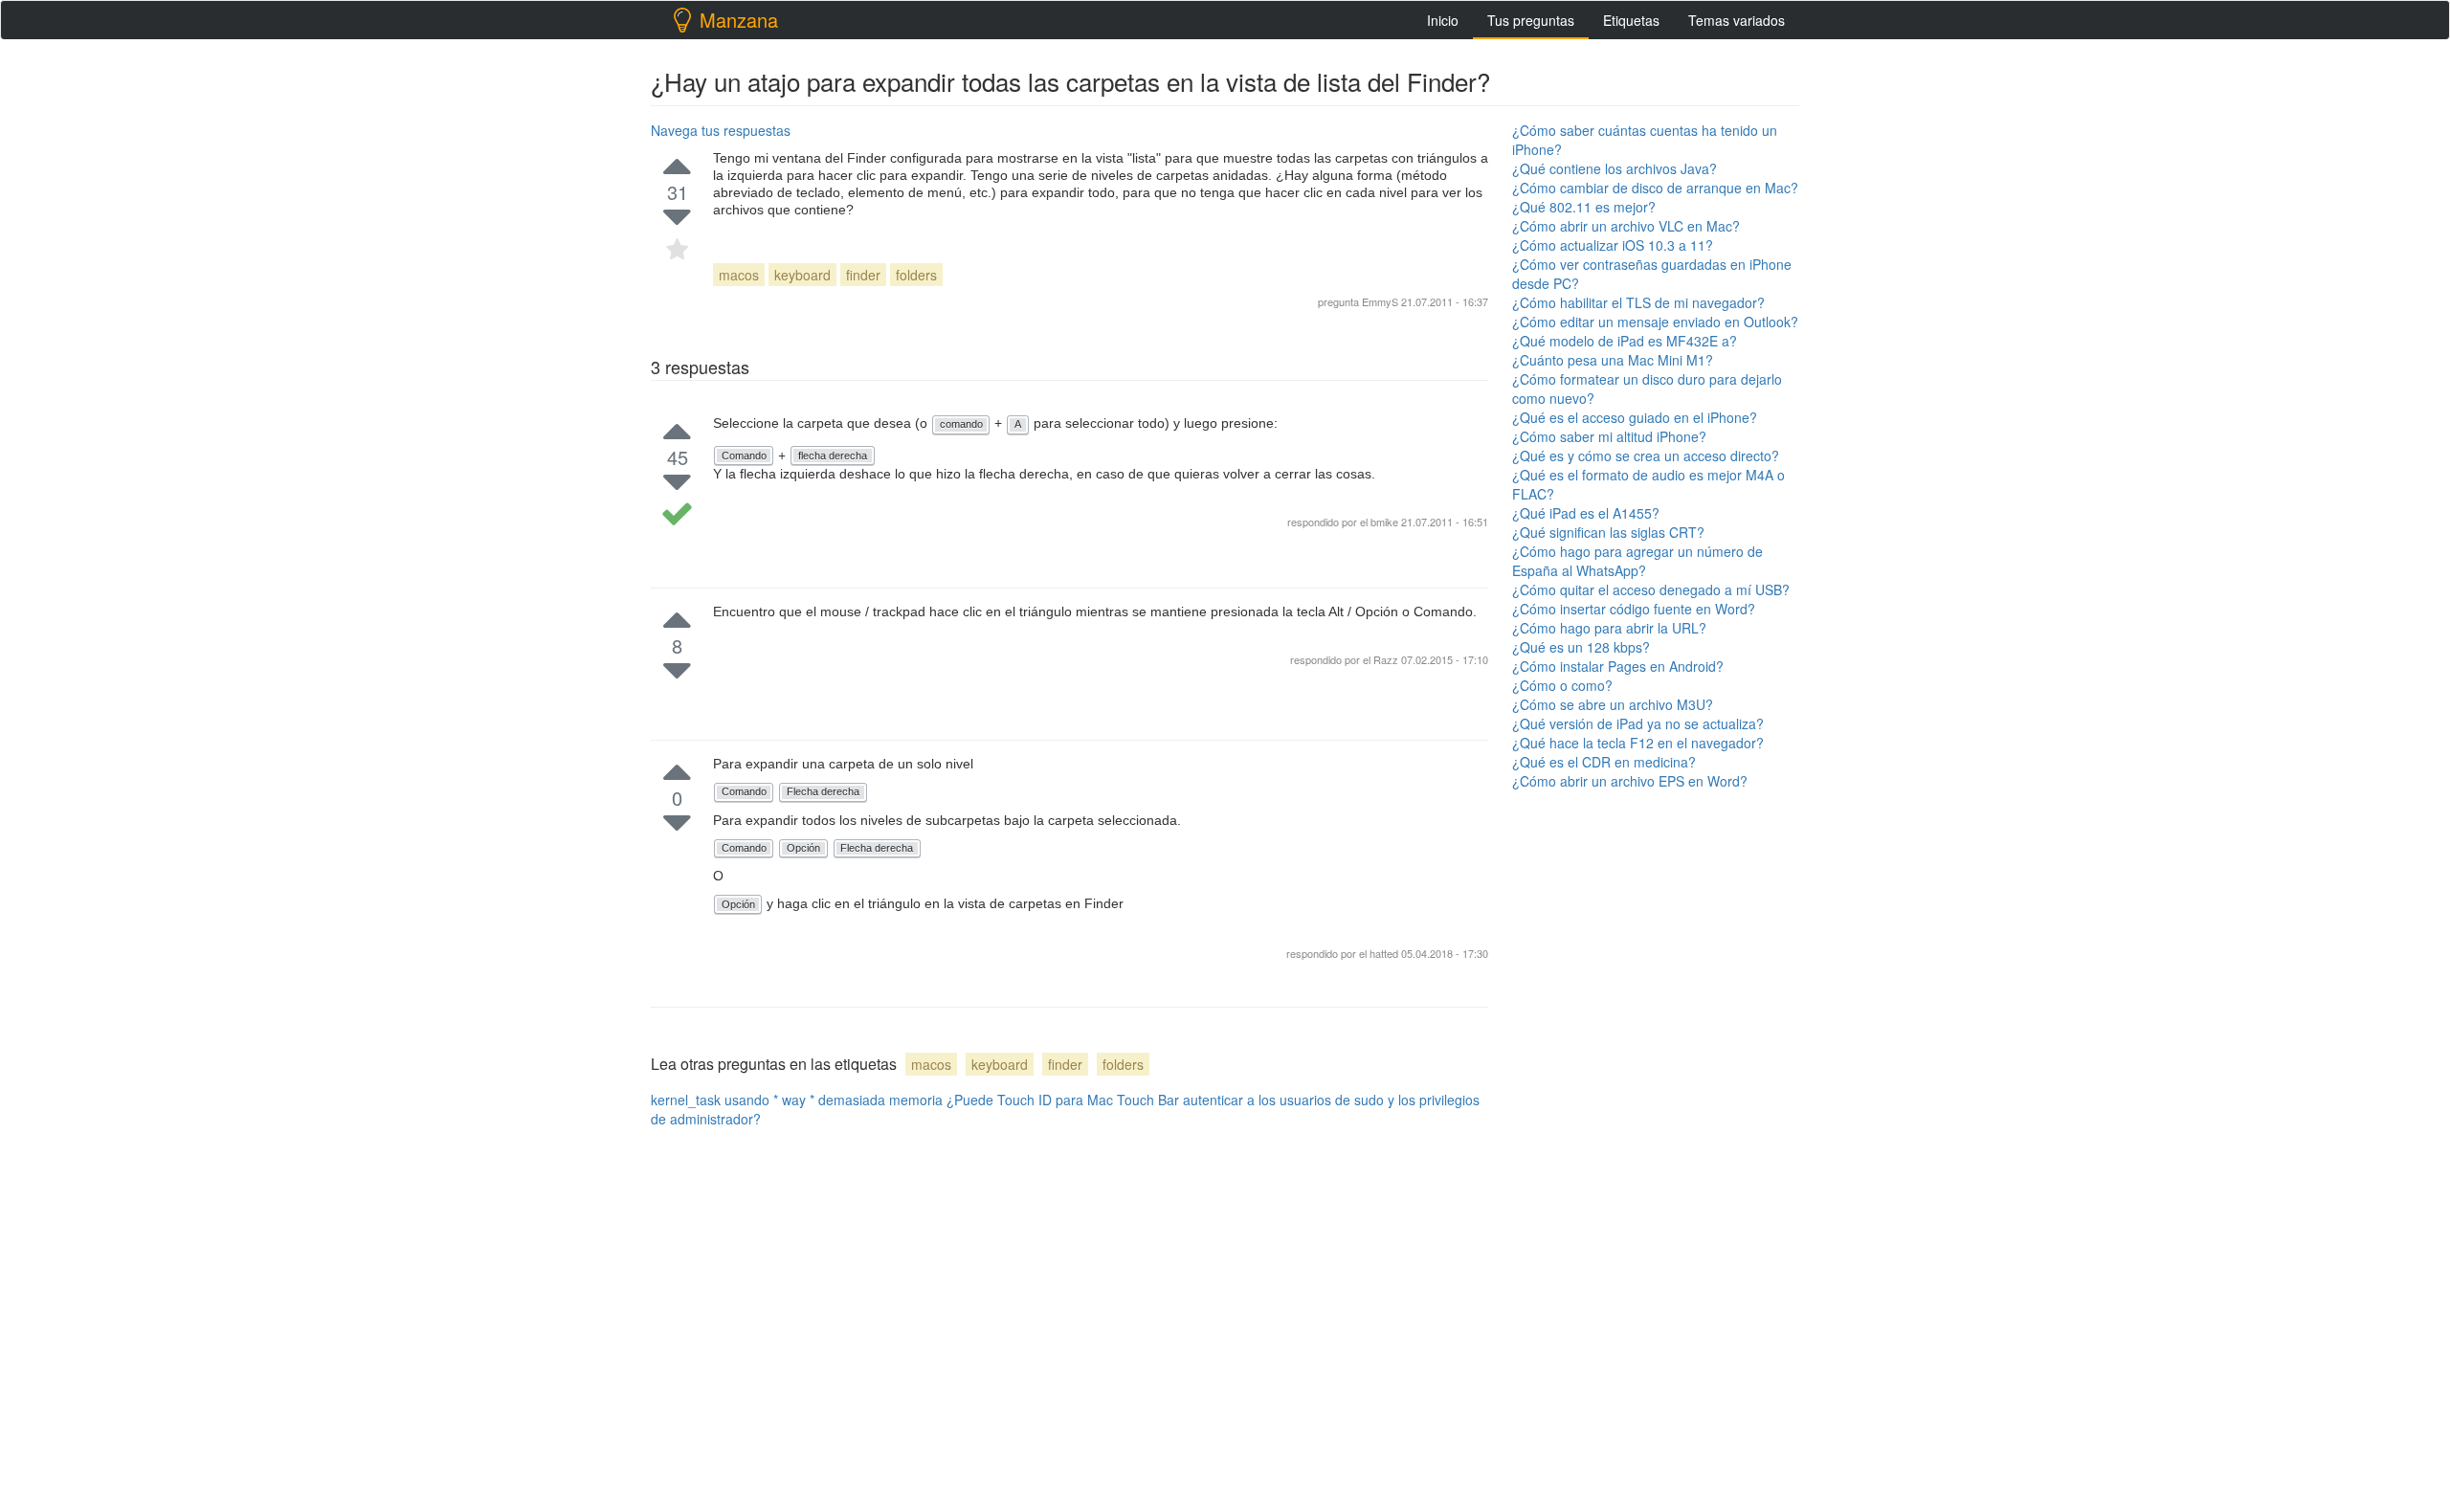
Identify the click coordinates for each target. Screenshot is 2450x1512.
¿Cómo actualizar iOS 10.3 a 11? (1613, 245)
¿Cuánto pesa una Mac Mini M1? (1613, 360)
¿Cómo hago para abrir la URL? (1609, 628)
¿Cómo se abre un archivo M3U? (1613, 704)
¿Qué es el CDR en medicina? (1604, 762)
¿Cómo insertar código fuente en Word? (1634, 609)
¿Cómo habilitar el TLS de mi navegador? (1638, 302)
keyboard (802, 275)
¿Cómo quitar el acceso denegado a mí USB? (1651, 589)
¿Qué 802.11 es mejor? (1584, 207)
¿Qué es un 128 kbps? (1581, 647)
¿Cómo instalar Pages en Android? (1618, 666)
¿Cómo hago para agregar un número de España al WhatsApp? (1637, 561)
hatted (1385, 953)
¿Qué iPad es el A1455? (1586, 513)
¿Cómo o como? (1562, 685)
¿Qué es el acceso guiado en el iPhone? (1635, 417)
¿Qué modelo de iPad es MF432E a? (1625, 341)
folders (916, 275)
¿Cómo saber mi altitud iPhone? (1609, 436)
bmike (1384, 522)
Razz (1387, 659)
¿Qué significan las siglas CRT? (1608, 532)
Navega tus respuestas (721, 130)
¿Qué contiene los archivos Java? (1615, 168)
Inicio (1443, 20)
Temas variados (1737, 20)
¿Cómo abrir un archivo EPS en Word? (1630, 781)
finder (863, 275)
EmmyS (1380, 301)
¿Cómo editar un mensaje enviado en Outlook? (1655, 322)
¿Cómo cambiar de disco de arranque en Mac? (1655, 188)
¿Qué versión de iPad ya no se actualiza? (1638, 723)
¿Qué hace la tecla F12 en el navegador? (1638, 743)
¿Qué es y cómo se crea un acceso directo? (1646, 456)
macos (739, 275)
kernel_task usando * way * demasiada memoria (797, 1100)
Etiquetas (1631, 20)
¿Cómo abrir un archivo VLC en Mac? (1626, 226)
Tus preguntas (1531, 20)
